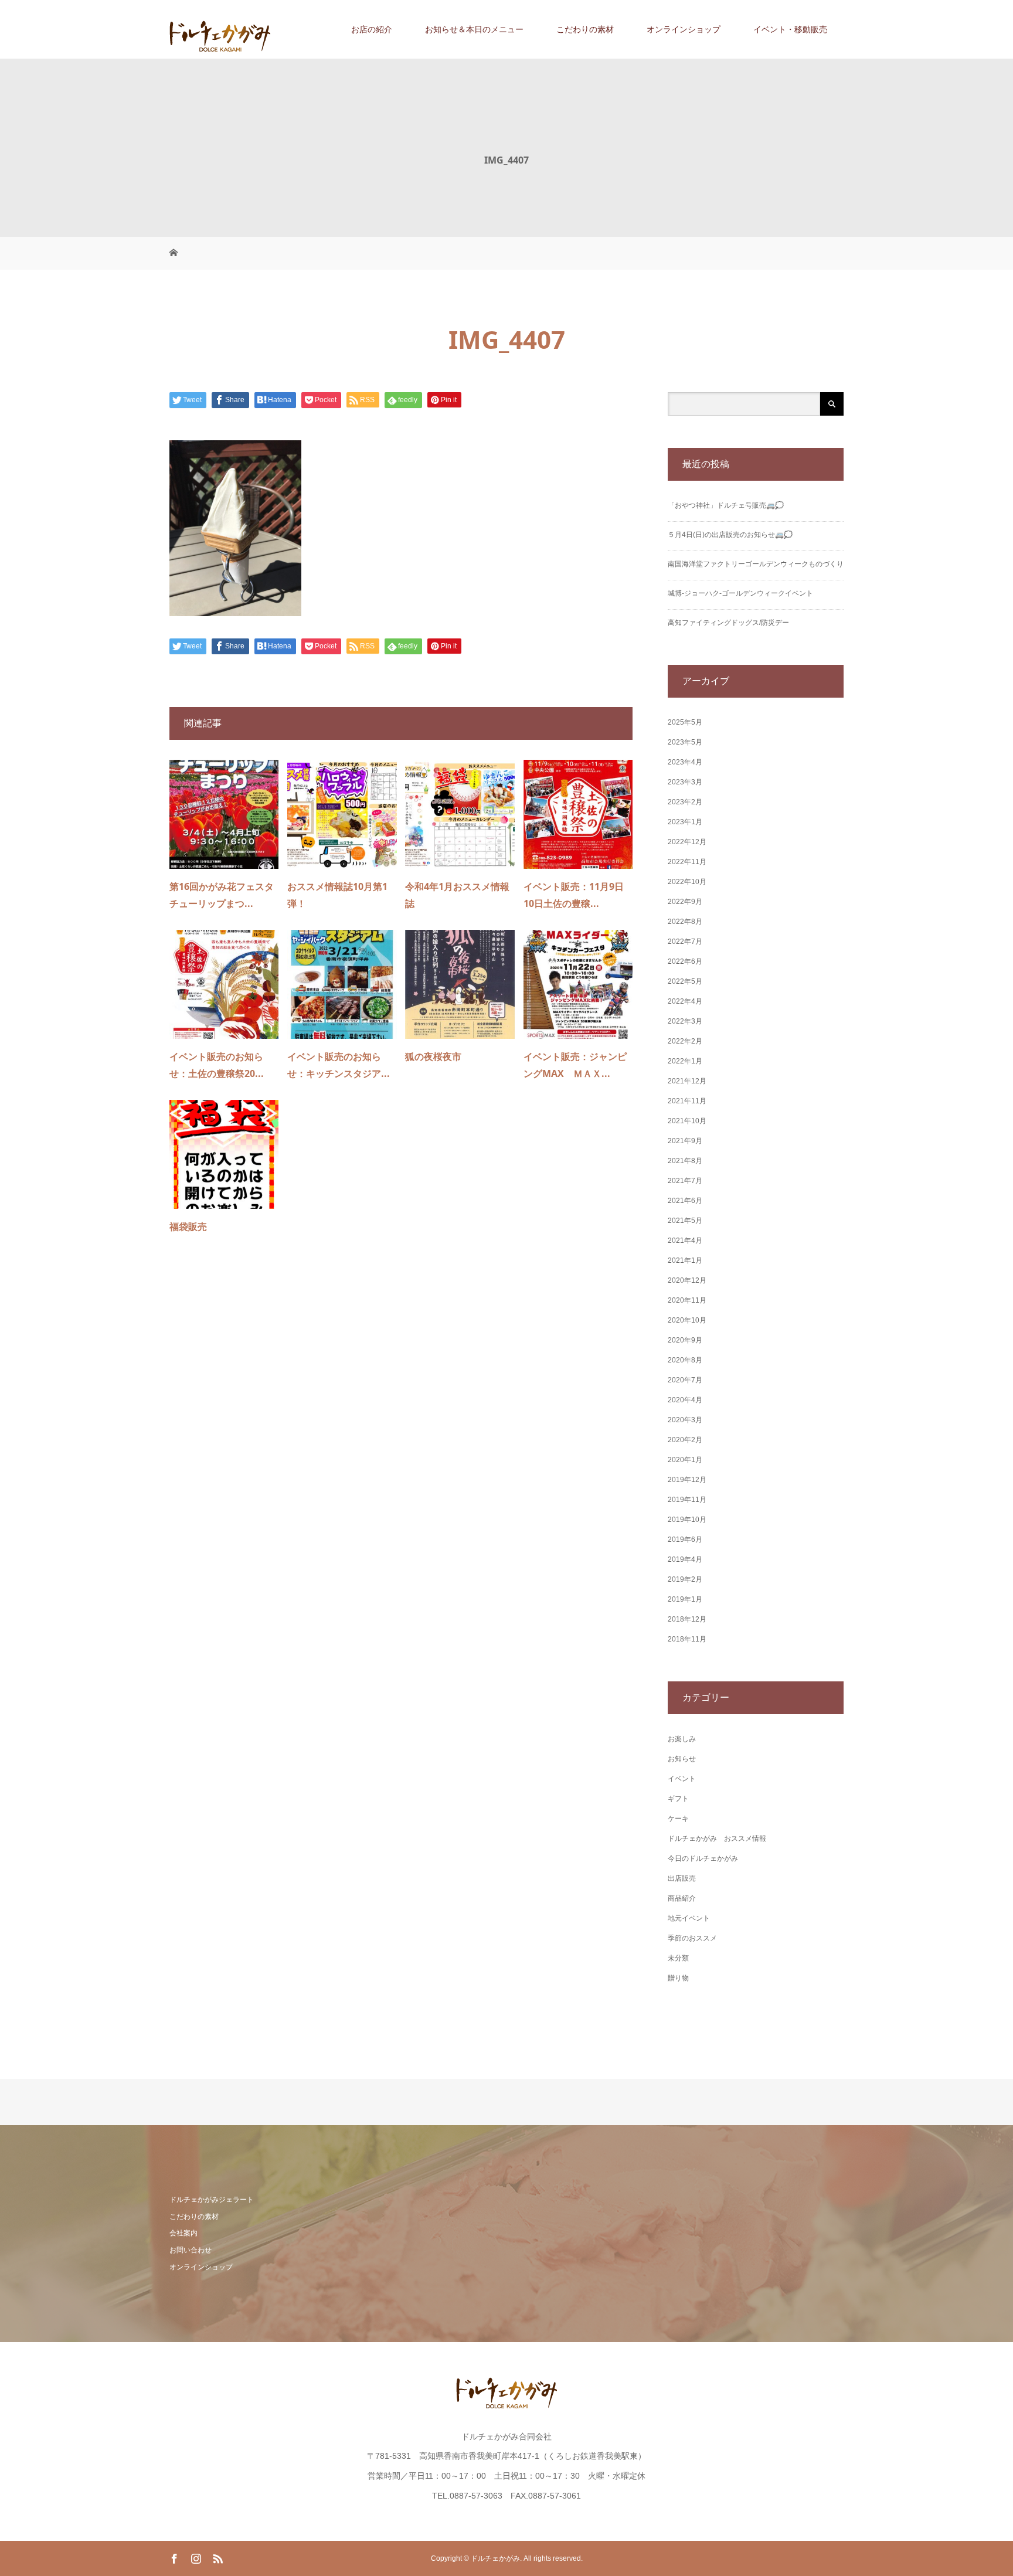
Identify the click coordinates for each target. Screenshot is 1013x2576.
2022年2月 (685, 1041)
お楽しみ (682, 1739)
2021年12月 (687, 1081)
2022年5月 (685, 981)
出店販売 (682, 1878)
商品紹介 (682, 1898)
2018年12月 (687, 1619)
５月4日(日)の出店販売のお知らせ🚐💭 (730, 535)
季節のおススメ (692, 1938)
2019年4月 (685, 1559)
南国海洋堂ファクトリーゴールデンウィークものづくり (756, 564)
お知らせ (682, 1759)
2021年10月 (687, 1121)
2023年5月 (685, 742)
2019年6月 (685, 1540)
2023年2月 (685, 802)
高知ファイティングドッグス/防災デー (728, 623)
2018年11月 (687, 1639)
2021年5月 (685, 1221)
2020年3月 (685, 1420)
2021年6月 (685, 1201)
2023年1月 (685, 822)
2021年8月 (685, 1161)
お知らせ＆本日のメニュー (474, 29)
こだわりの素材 (585, 29)
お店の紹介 (372, 29)
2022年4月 (685, 1001)
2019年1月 (685, 1599)
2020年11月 (687, 1300)
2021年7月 (685, 1181)
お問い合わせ (191, 2250)
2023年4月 (685, 762)
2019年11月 (687, 1500)
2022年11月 (687, 862)
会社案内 (183, 2233)
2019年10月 (687, 1520)
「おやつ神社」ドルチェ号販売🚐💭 (726, 505)
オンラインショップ (684, 29)
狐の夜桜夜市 (433, 1056)
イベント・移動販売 (790, 29)
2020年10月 (687, 1320)
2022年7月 (685, 942)
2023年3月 (685, 782)
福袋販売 (188, 1226)
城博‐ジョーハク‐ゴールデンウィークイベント (740, 593)
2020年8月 (685, 1360)
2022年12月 (687, 842)
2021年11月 (687, 1101)
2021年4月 (685, 1241)
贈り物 (678, 1978)
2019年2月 (685, 1579)
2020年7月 (685, 1380)
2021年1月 (685, 1260)
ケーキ (678, 1819)
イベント (682, 1779)
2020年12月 (687, 1280)
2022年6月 (685, 961)
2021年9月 (685, 1141)
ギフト (678, 1799)
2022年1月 (685, 1061)
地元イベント (689, 1918)
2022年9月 (685, 902)
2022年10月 (687, 882)
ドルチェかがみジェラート (212, 2200)
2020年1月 (685, 1460)
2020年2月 (685, 1440)
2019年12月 (687, 1480)
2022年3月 (685, 1021)
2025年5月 (685, 722)
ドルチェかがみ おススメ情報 (717, 1838)
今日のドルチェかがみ (703, 1858)
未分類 (678, 1958)
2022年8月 (685, 922)
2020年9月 (685, 1340)
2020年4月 (685, 1400)
